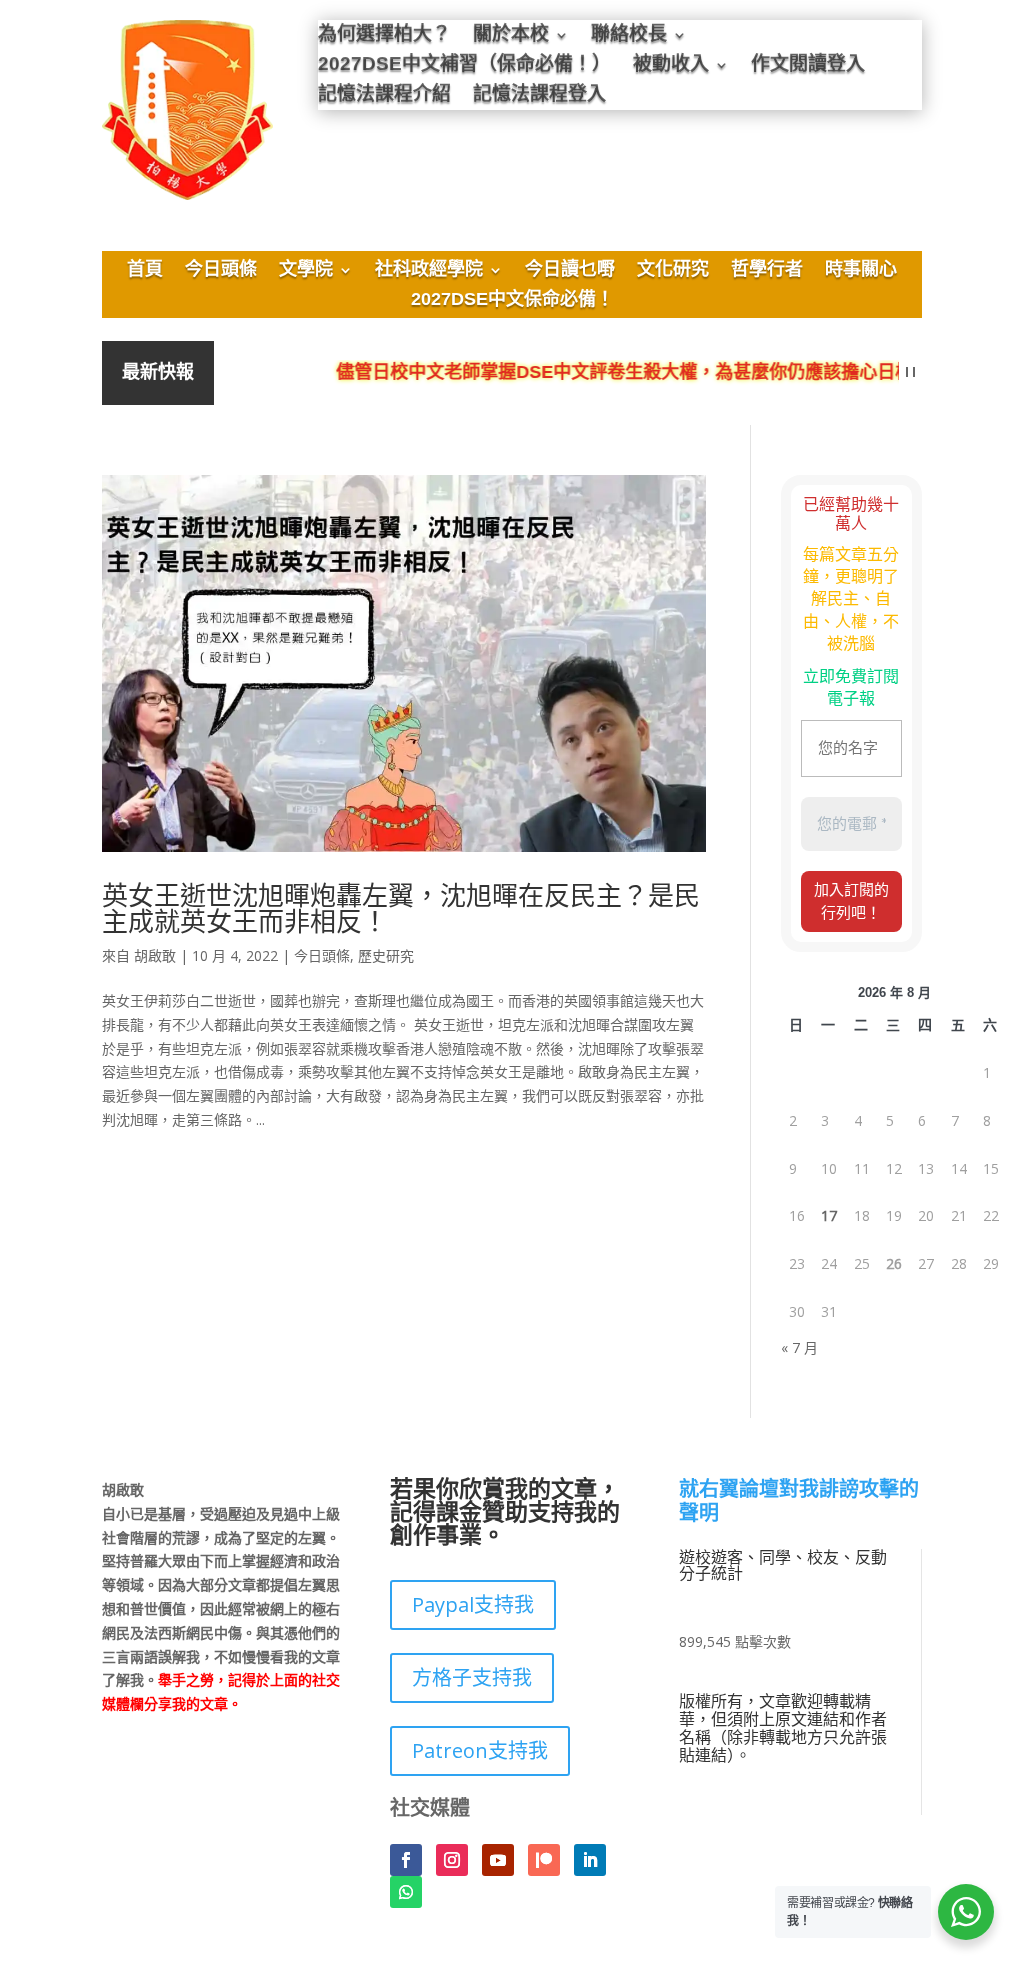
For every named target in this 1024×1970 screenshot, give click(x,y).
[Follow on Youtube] (498, 1860)
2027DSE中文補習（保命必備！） (464, 66)
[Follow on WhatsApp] (406, 1892)
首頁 (145, 271)
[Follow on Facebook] (406, 1860)
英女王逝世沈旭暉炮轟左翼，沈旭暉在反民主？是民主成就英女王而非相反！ (401, 908)
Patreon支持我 (480, 1750)
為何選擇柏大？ (384, 36)
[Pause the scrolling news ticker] (910, 372)
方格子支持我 (472, 1677)
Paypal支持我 (473, 1604)
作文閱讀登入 (808, 66)
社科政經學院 (429, 271)
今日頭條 (221, 271)
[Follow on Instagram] (452, 1860)
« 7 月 (799, 1347)
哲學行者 (767, 271)
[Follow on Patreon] (544, 1860)
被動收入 (671, 66)
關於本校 (511, 36)
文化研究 (673, 271)
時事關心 (861, 271)
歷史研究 (386, 955)
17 (829, 1215)
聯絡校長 (629, 36)
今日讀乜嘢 (570, 271)
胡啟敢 (155, 955)
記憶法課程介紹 (384, 96)
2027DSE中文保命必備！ (512, 301)
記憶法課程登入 (539, 96)
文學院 (306, 271)
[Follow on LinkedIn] (590, 1860)
